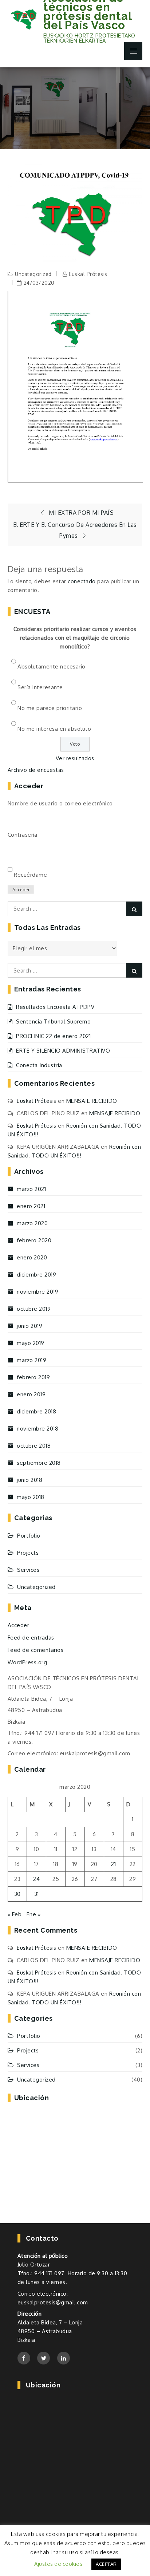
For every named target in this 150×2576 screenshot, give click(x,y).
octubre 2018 (34, 1446)
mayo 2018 (31, 1497)
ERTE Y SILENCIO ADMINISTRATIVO (63, 1051)
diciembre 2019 (36, 1275)
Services (28, 1570)
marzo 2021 (31, 1189)
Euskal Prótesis (88, 274)
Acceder (21, 890)
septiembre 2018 (39, 1463)
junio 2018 (29, 1480)
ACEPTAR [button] (106, 2564)
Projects (28, 1553)
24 (36, 1879)
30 (17, 1894)
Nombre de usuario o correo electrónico (60, 803)
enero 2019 (31, 1394)
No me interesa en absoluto (54, 729)
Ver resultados (75, 758)
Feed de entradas (31, 1638)
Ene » (34, 1914)
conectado (82, 581)
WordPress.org (27, 1662)
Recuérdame (30, 875)
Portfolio (29, 1536)
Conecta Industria (39, 1065)
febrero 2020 (34, 1240)
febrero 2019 (33, 1377)
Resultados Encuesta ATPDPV (55, 1007)
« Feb (15, 1914)
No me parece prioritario (50, 708)
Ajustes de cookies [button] (58, 2564)
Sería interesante (40, 687)
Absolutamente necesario (52, 666)
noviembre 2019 (37, 1292)
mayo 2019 (31, 1343)
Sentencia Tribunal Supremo (53, 1021)
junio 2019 (29, 1326)
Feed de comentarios (36, 1650)
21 (113, 1864)
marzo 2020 (32, 1223)
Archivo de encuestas (36, 770)
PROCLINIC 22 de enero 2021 (53, 1036)
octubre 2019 (34, 1309)
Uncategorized (33, 274)
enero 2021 (31, 1206)
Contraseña (23, 835)
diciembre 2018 (36, 1411)
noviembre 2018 (37, 1429)
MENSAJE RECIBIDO (92, 1101)
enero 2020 (32, 1257)
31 (37, 1894)
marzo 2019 (31, 1360)
